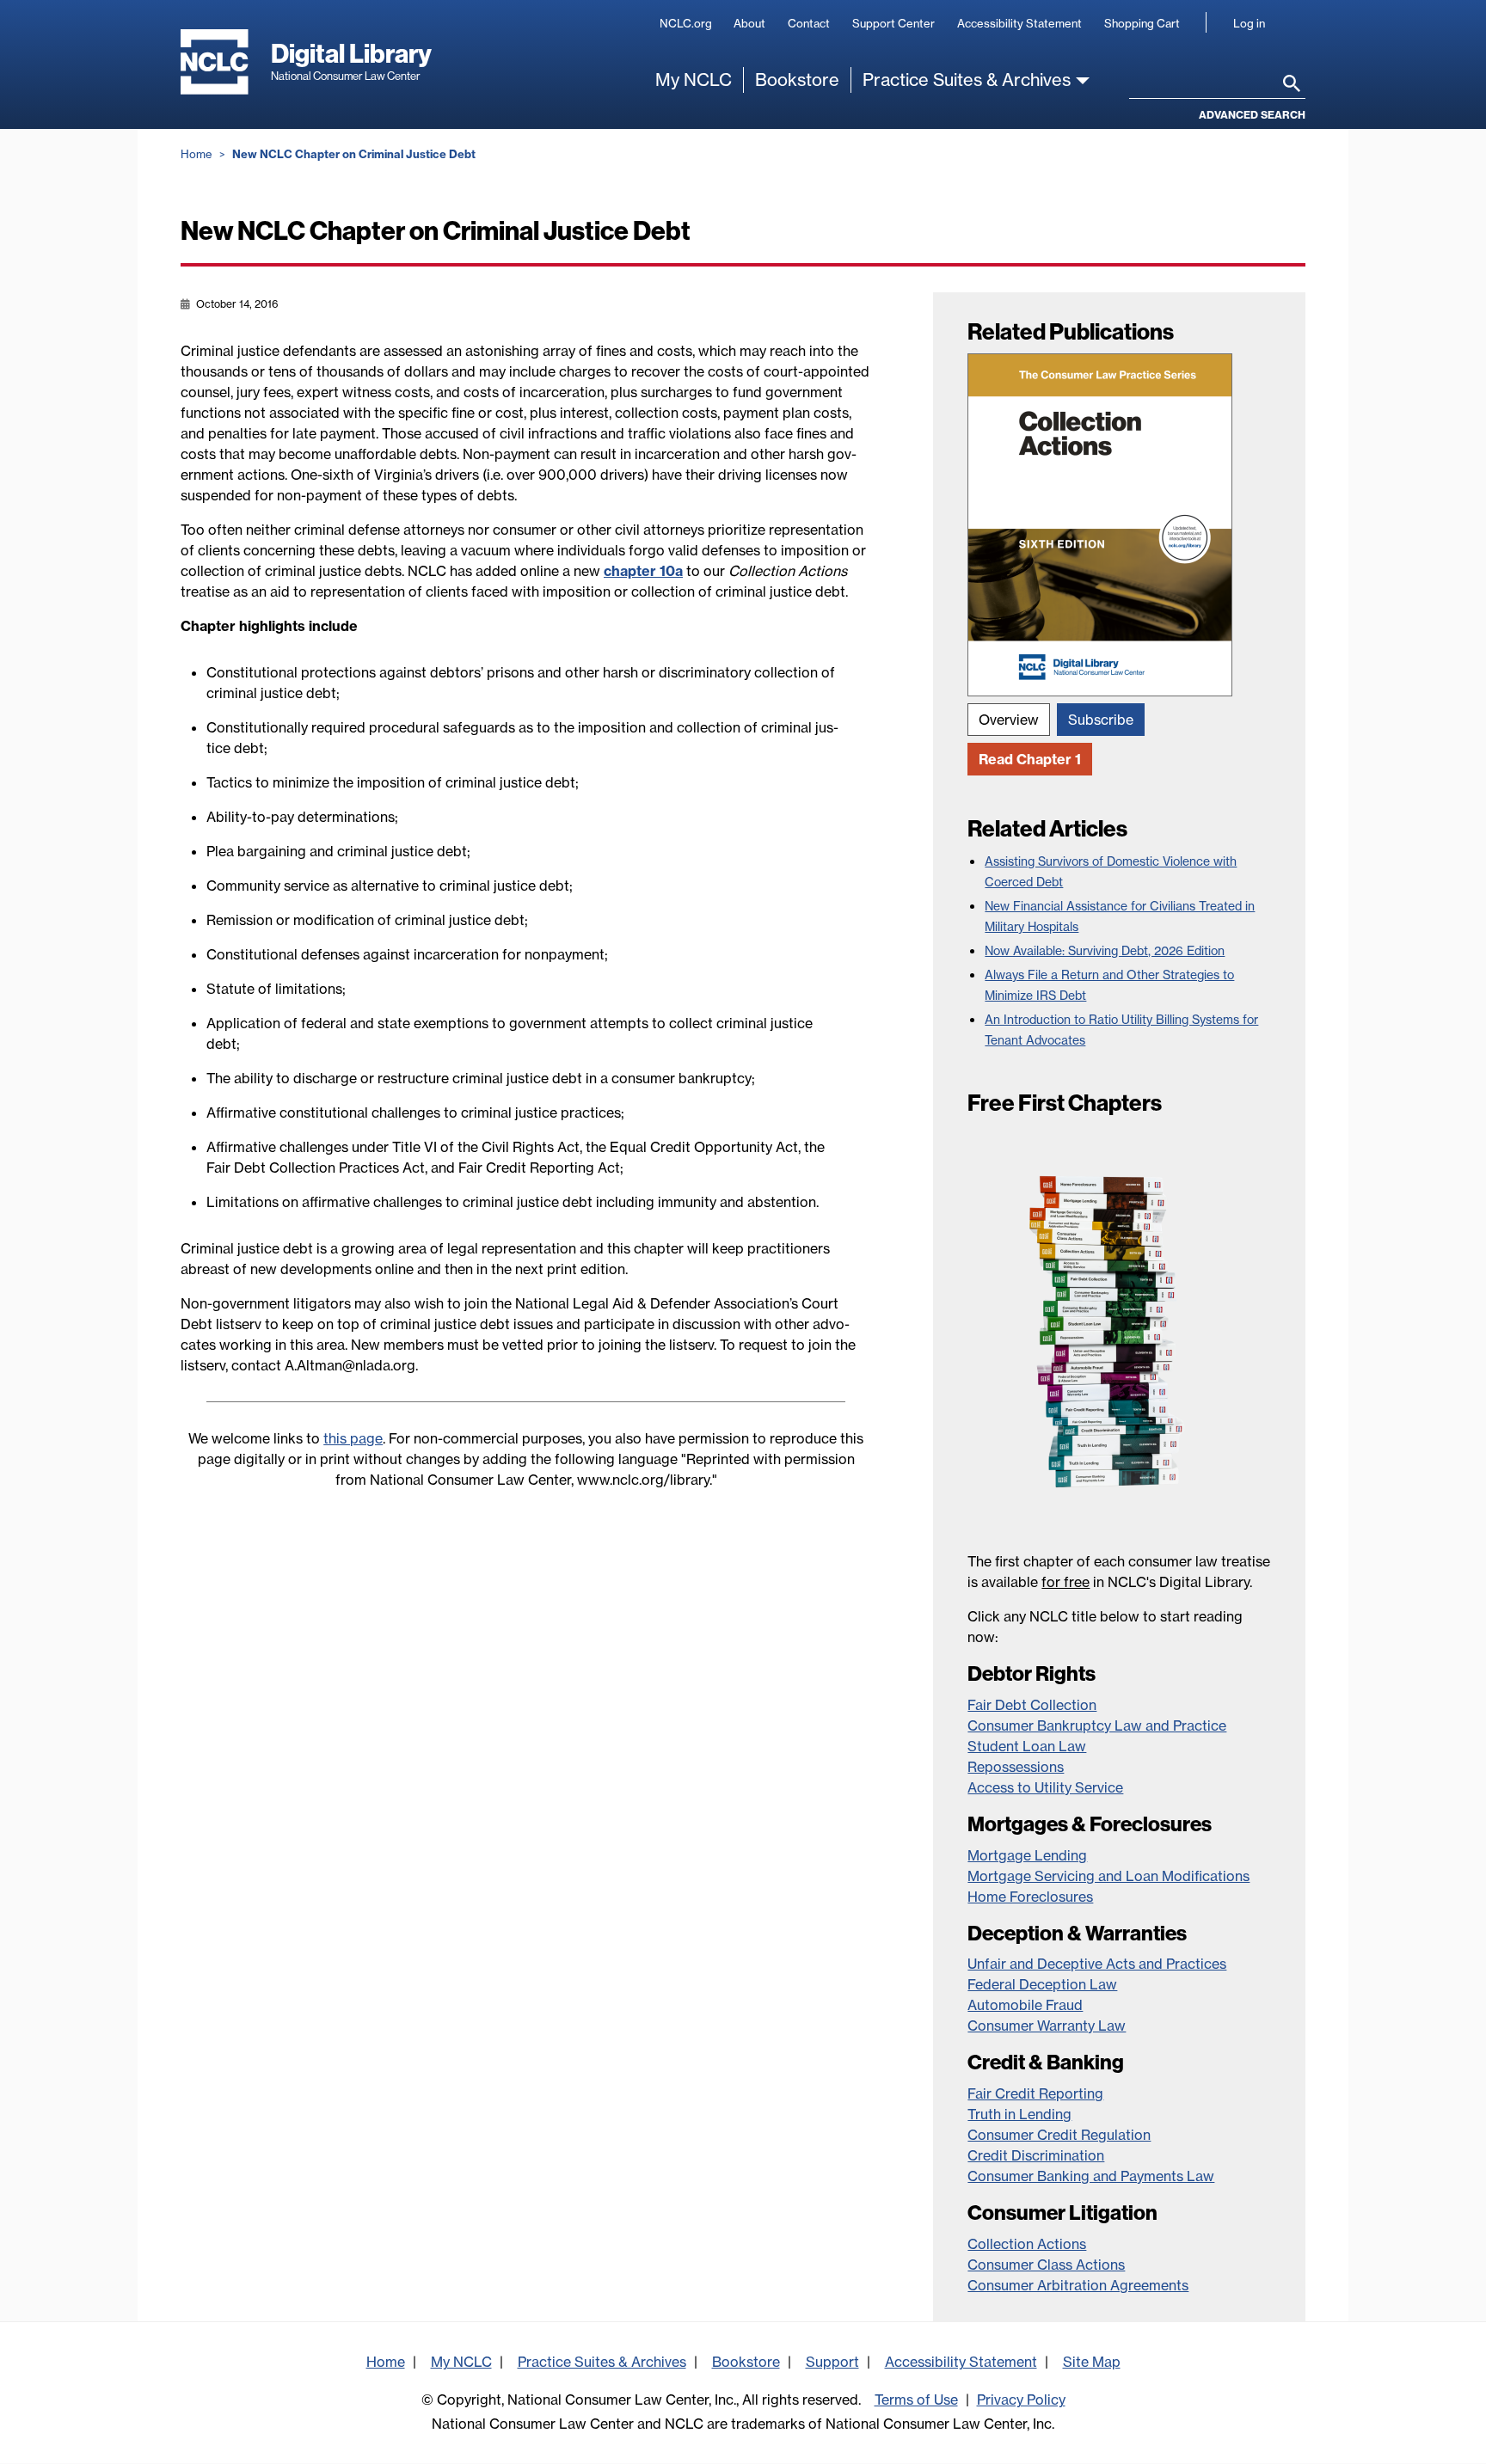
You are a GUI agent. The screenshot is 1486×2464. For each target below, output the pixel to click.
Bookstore (797, 80)
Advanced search (1252, 115)
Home (196, 154)
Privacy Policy (1021, 2400)
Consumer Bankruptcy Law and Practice (1097, 1725)
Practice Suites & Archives (967, 80)
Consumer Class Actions (1046, 2265)
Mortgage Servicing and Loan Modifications (1108, 1876)
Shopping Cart (1142, 23)
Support (832, 2362)
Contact (809, 23)
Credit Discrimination (1036, 2155)
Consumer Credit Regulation (1059, 2135)
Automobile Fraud (1025, 2005)
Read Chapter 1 (1030, 759)
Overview (1009, 720)
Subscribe (1101, 720)
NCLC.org (686, 23)
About (749, 23)
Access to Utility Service (1045, 1787)
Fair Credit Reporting (1035, 2093)
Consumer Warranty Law (1047, 2026)
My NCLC (694, 80)
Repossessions (1016, 1767)
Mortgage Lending (1027, 1855)
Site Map (1092, 2362)
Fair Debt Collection (1032, 1705)
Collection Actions (1027, 2244)
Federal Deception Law (1042, 1984)
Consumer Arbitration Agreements (1078, 2285)
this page (353, 1438)
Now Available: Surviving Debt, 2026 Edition (1105, 951)
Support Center (893, 23)
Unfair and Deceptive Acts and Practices (1097, 1964)
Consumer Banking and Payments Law (1091, 2176)
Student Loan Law (1027, 1746)
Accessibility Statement (1019, 23)
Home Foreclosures (1030, 1897)
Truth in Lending (1019, 2114)
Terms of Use (916, 2400)
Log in (1249, 23)
